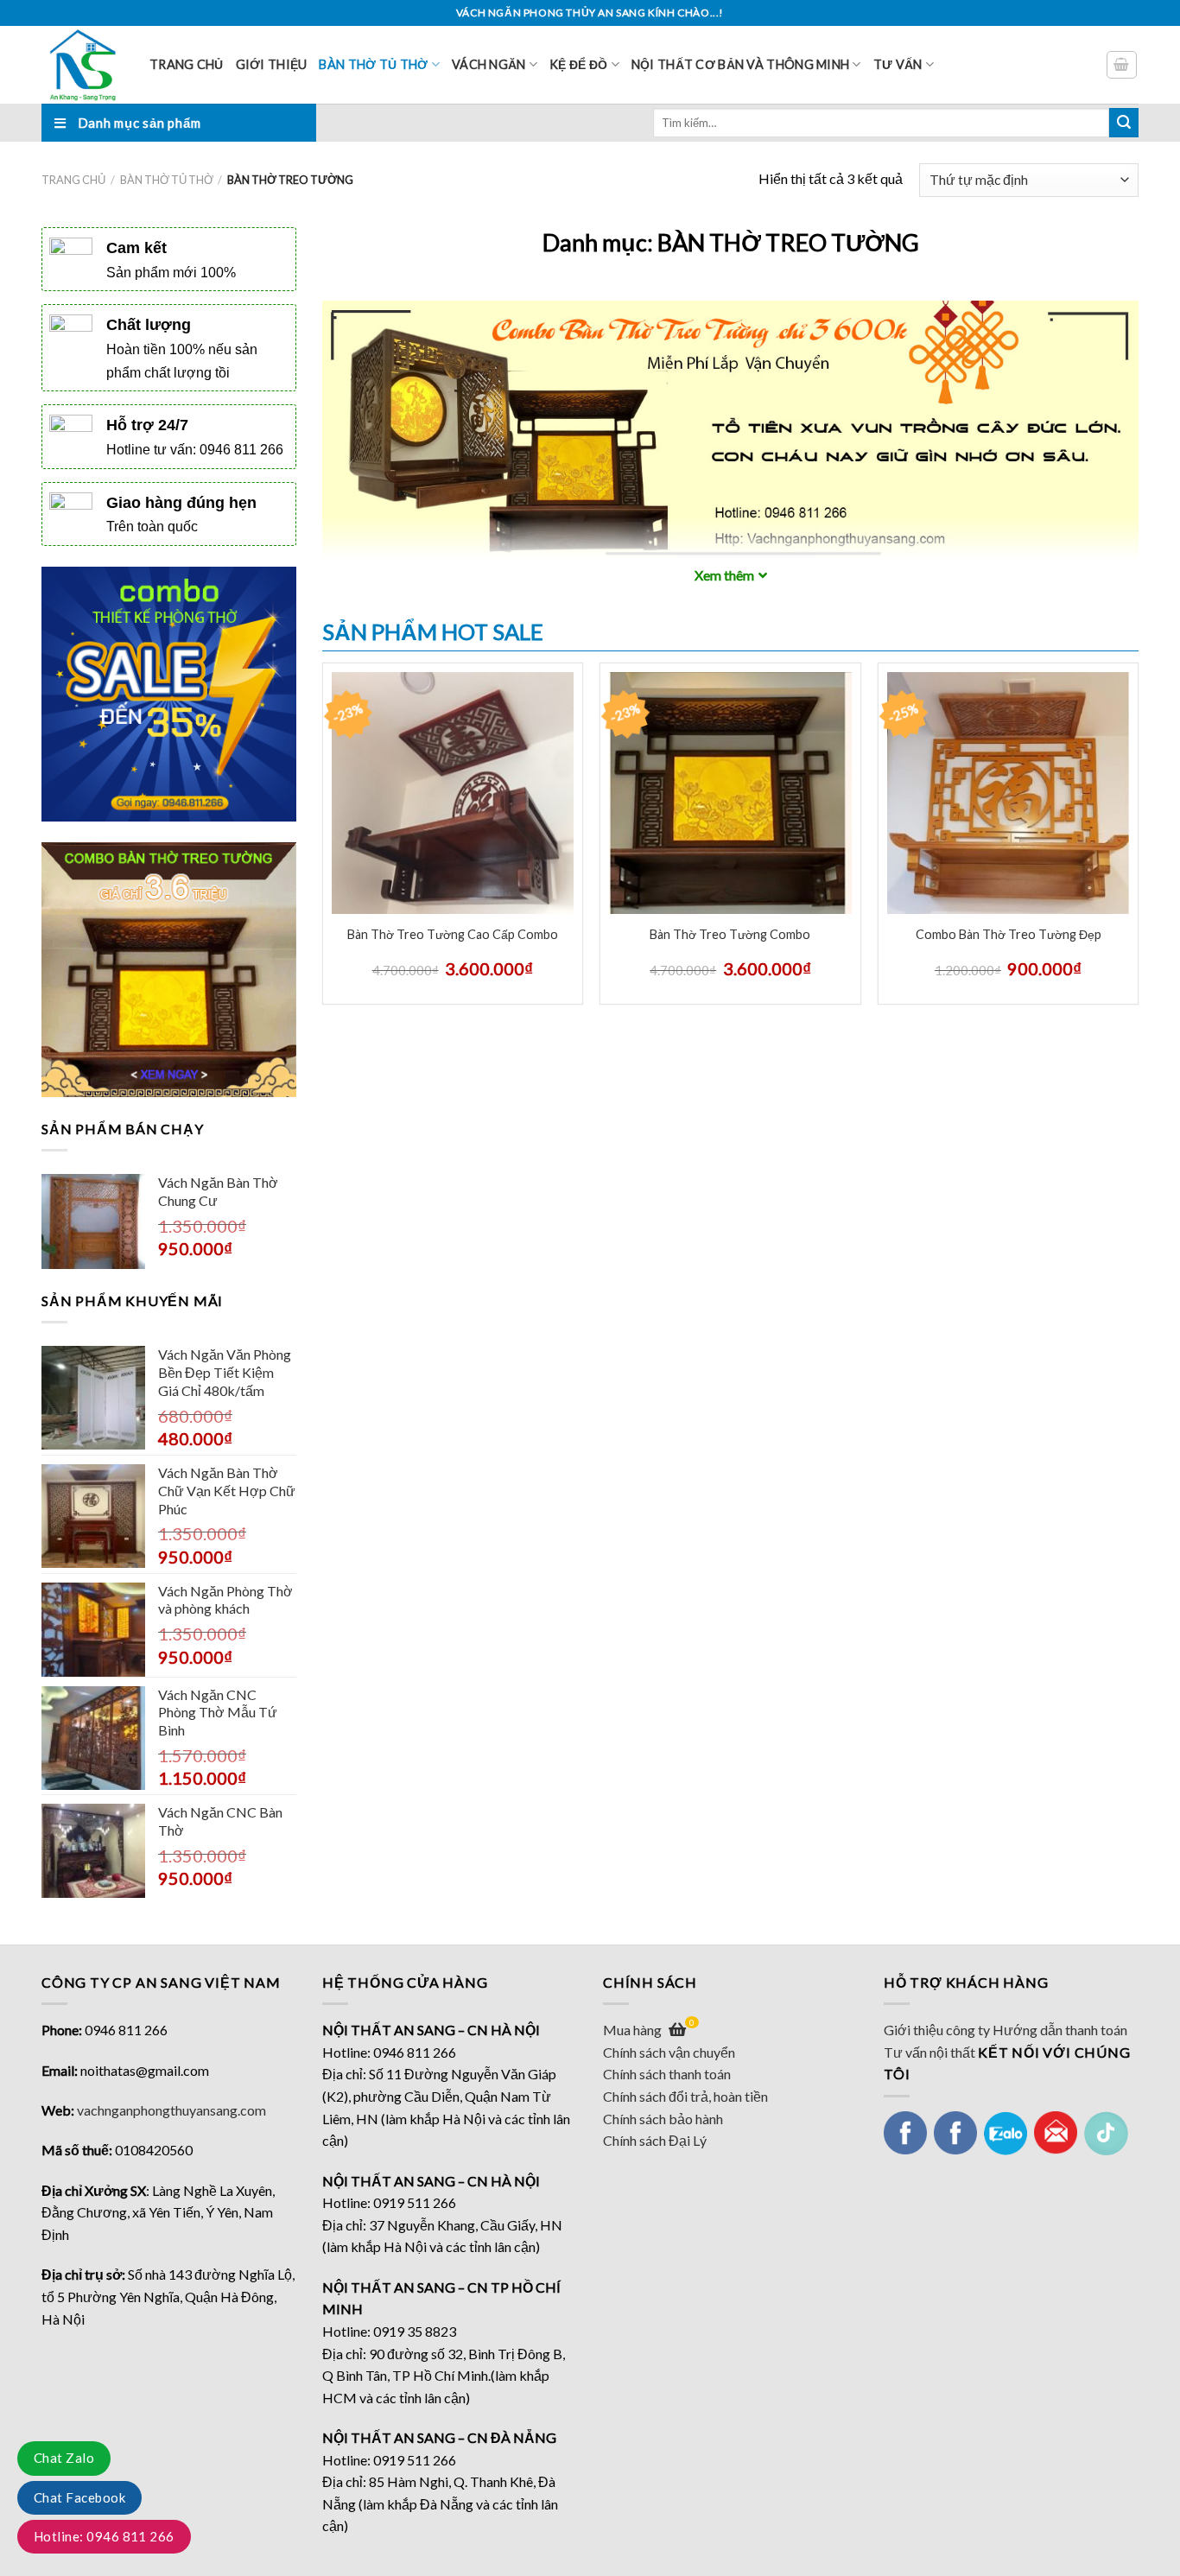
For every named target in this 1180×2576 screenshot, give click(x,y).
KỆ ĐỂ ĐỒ (578, 64)
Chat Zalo (64, 2458)
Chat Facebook (79, 2497)
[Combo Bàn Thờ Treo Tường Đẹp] (1008, 793)
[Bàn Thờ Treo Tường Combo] (730, 793)
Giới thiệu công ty (937, 2030)
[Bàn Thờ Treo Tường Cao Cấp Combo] (453, 793)
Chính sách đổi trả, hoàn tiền (685, 2096)
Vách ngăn (489, 64)
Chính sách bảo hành (663, 2119)
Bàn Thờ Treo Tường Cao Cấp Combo (453, 934)
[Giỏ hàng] (1122, 65)
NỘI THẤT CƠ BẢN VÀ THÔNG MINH (740, 64)
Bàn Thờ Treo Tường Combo (730, 934)
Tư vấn (898, 64)
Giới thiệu (272, 64)
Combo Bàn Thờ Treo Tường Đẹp (1009, 934)
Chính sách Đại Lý (655, 2140)
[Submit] (1124, 123)
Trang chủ (187, 64)
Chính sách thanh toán (667, 2074)
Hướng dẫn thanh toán (1060, 2030)
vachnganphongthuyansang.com (171, 2110)
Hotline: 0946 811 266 (104, 2536)
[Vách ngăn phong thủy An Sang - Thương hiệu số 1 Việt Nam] (82, 65)
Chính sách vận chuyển (669, 2052)
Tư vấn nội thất (929, 2052)
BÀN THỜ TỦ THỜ (373, 64)
